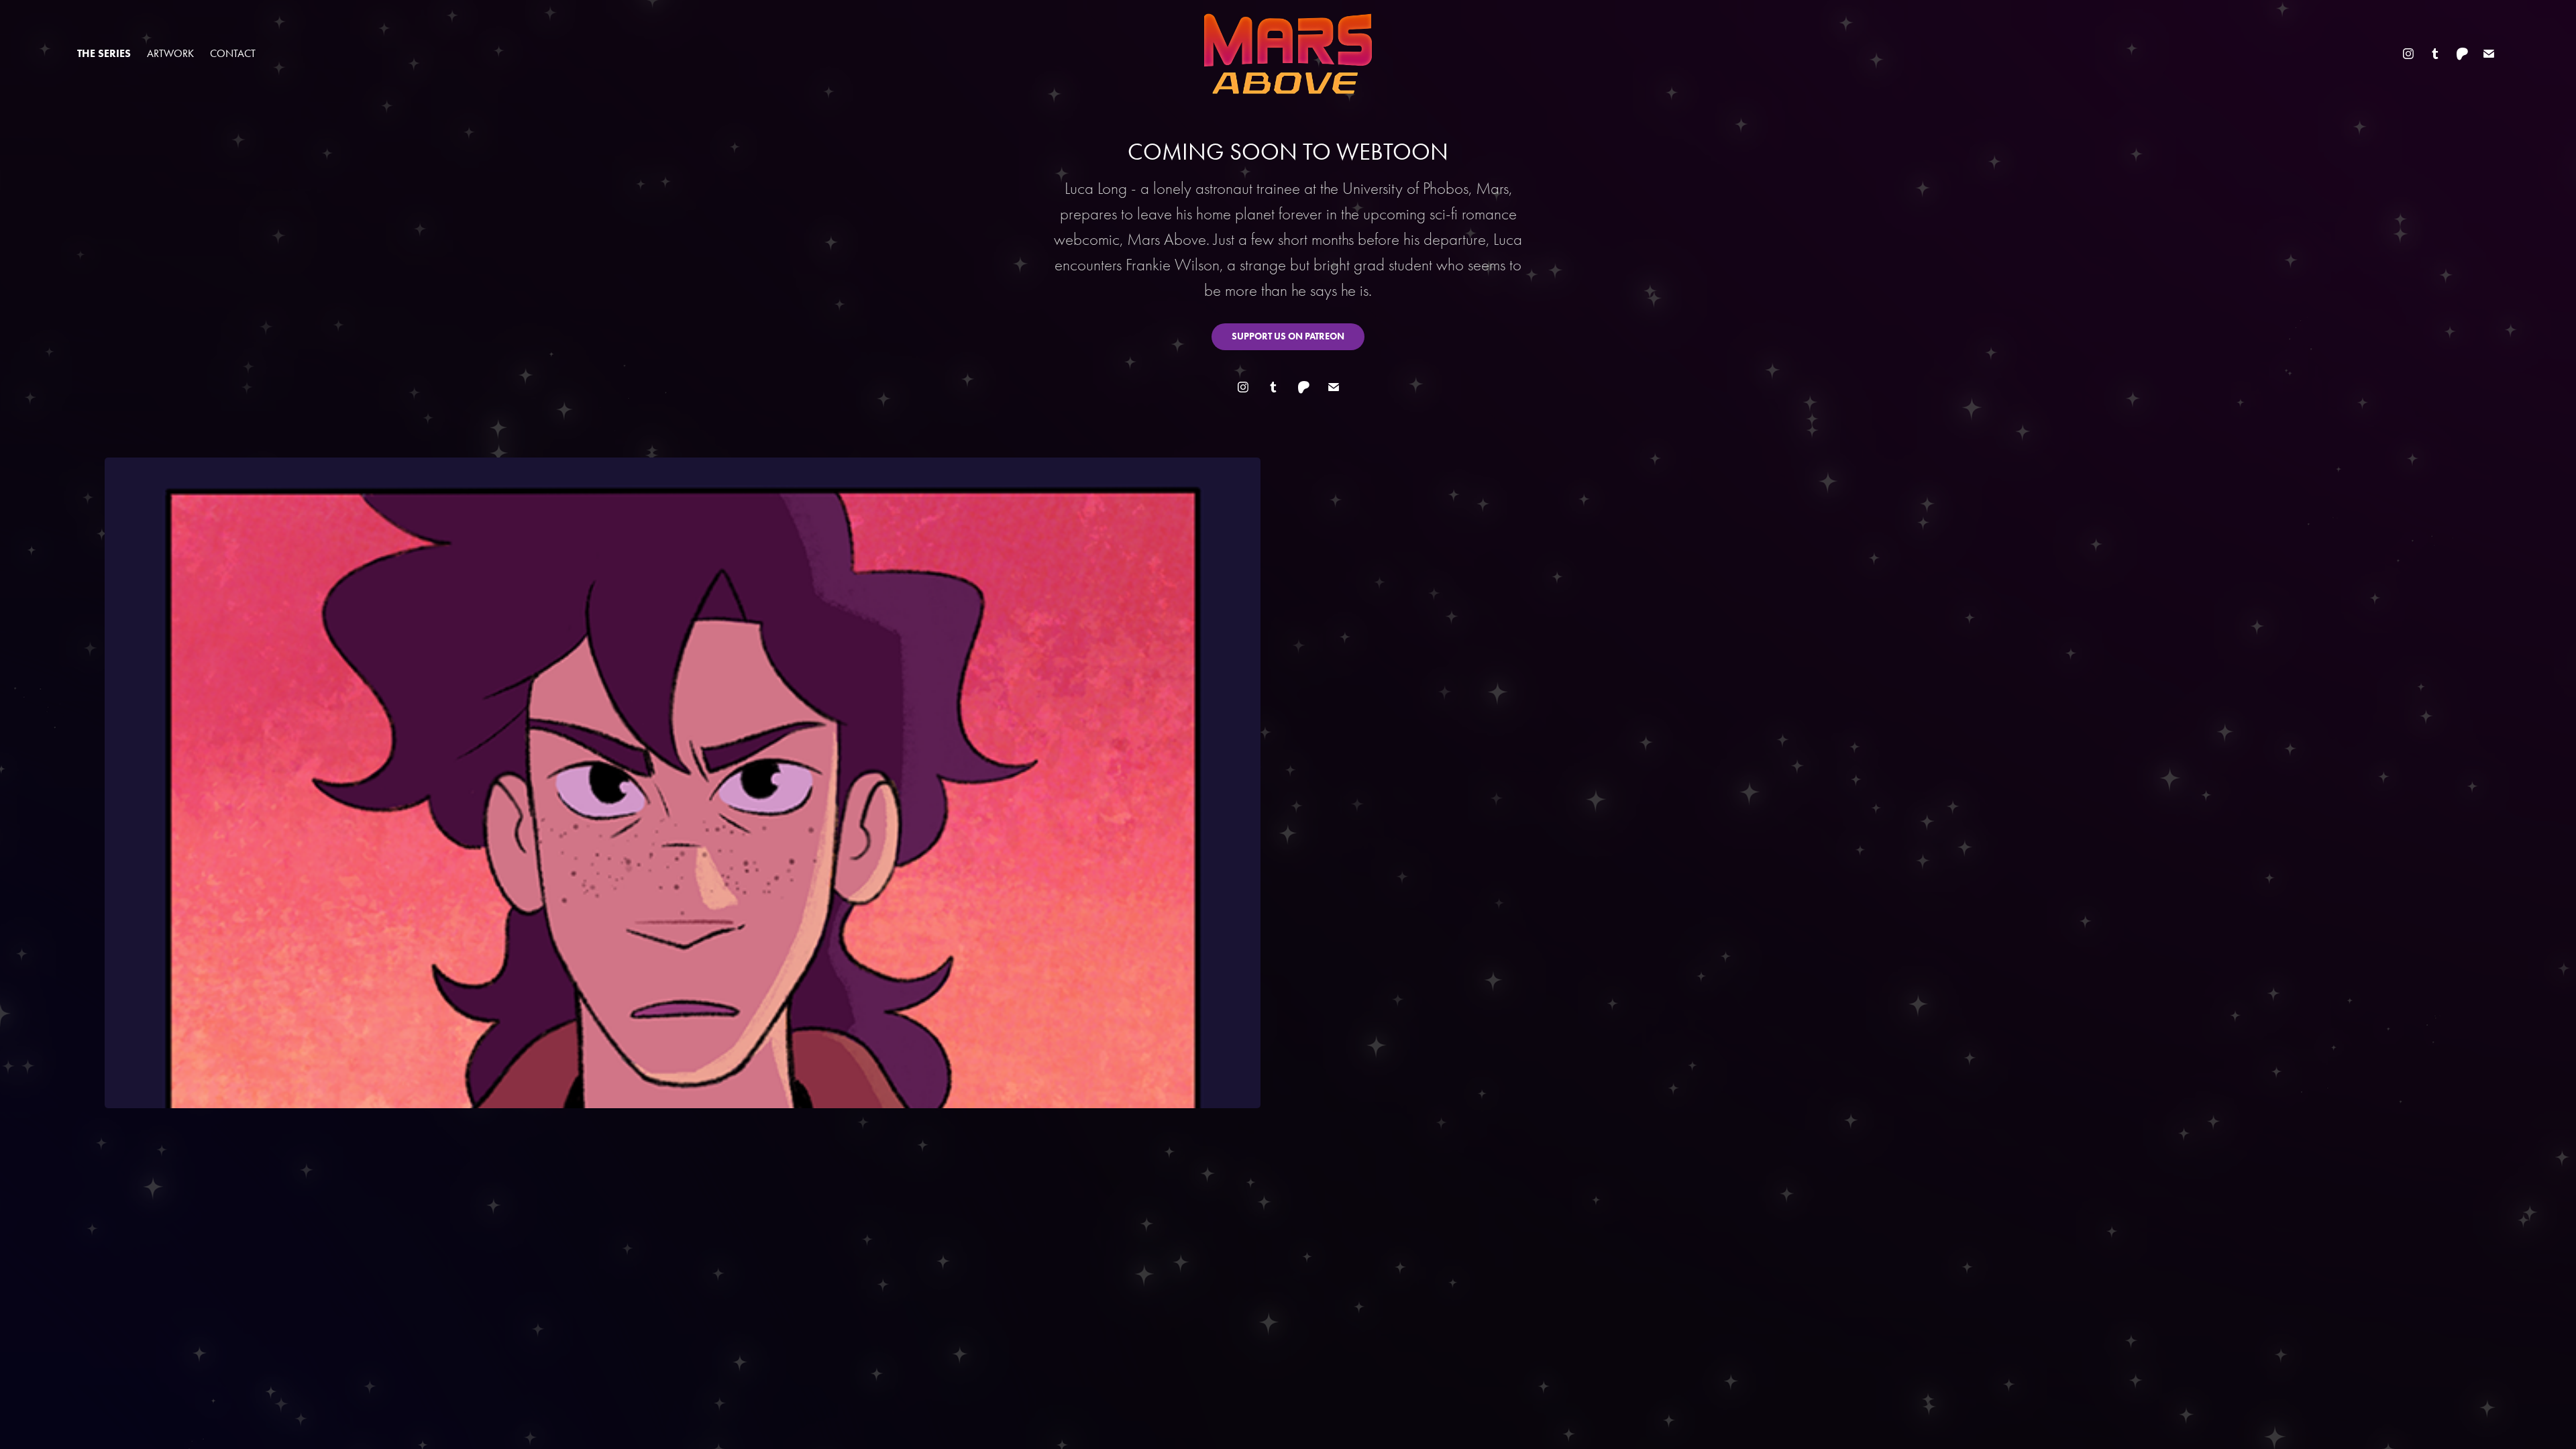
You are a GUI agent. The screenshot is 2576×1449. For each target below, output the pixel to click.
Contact (233, 53)
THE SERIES (104, 53)
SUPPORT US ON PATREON (1288, 336)
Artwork (170, 53)
